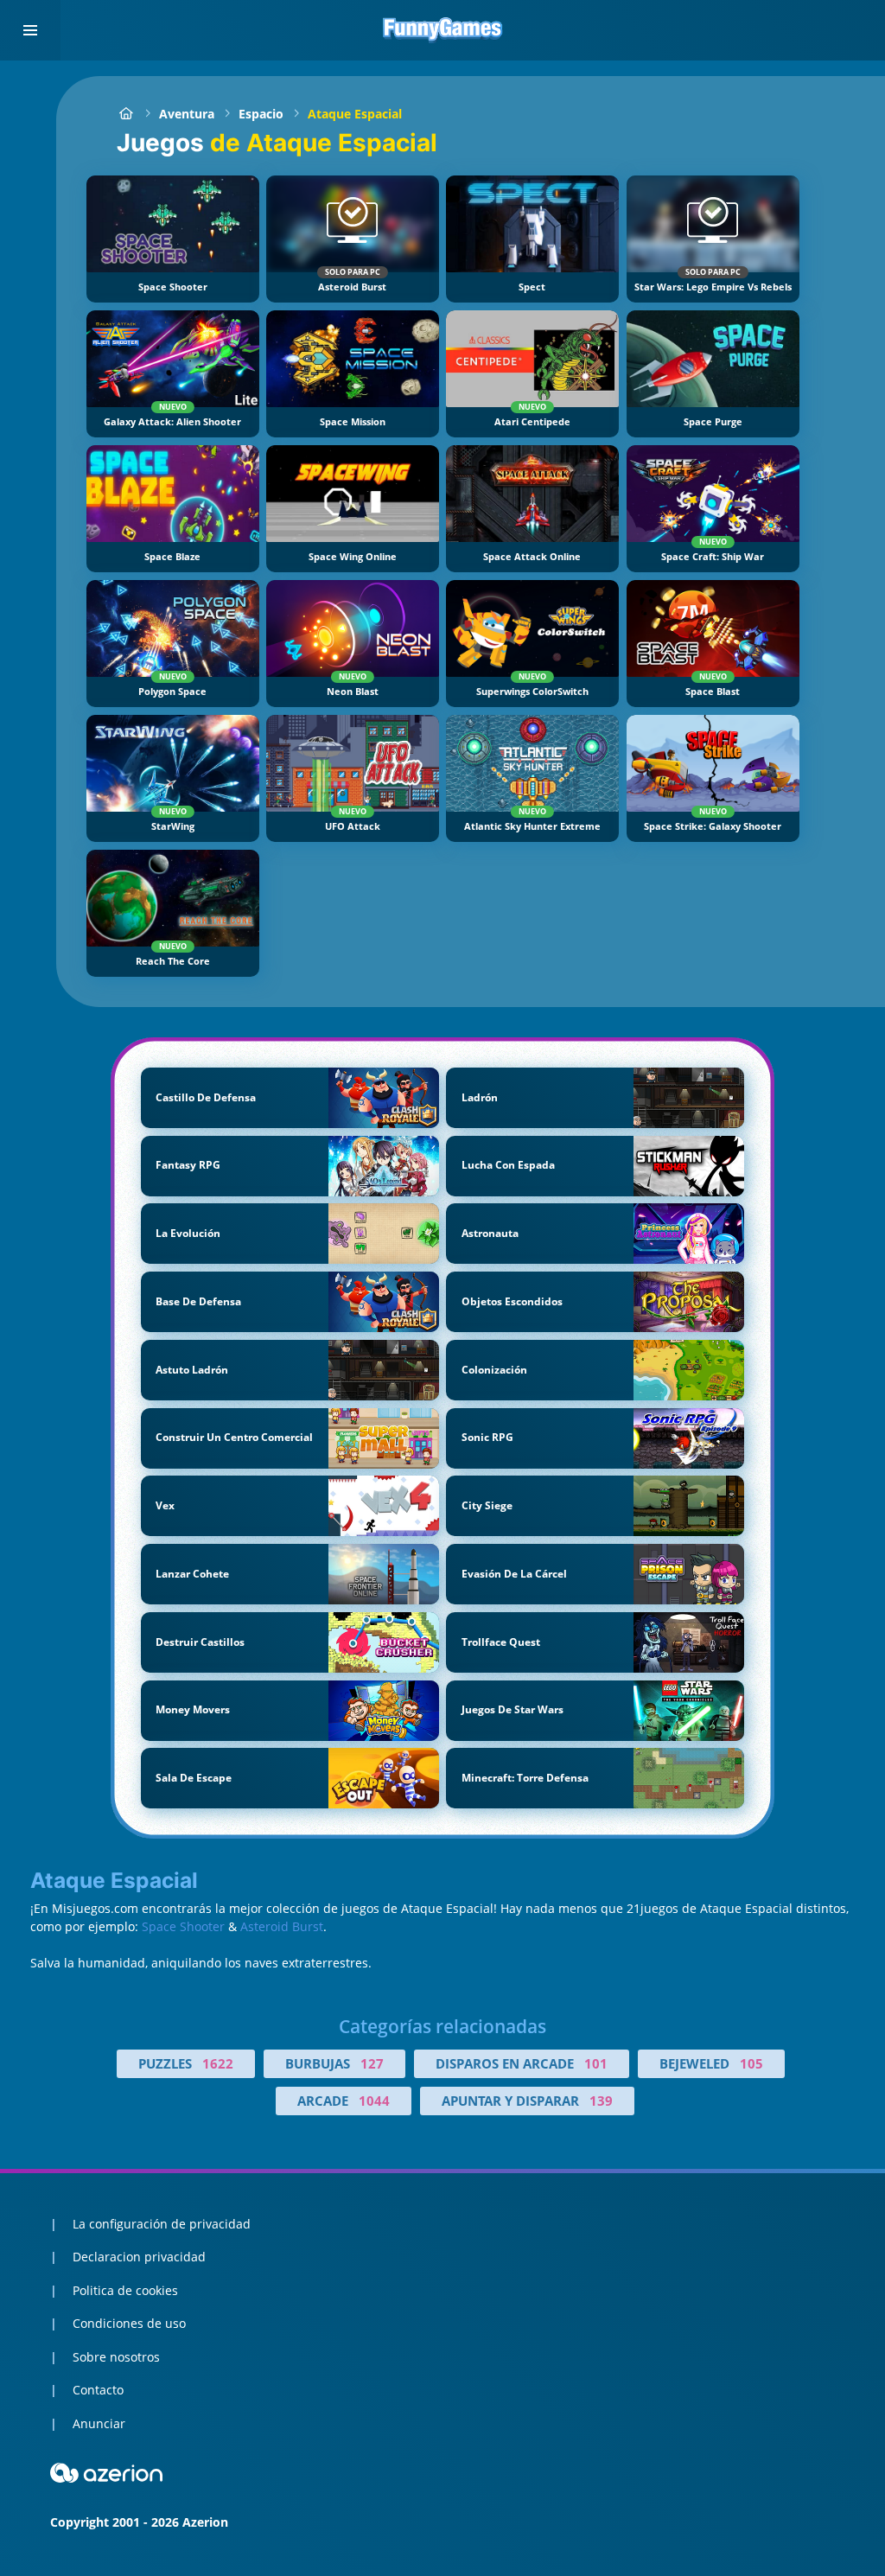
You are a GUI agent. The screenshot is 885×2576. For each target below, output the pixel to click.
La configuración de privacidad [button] (162, 2224)
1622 (218, 2063)
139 (601, 2101)
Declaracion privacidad (139, 2257)
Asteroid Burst (282, 1926)
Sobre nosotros (116, 2357)
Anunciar (99, 2423)
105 (751, 2063)
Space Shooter (183, 1926)
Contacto (98, 2390)
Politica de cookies (125, 2290)
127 (372, 2063)
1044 (374, 2101)
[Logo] (442, 30)
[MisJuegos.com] (126, 114)
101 (596, 2063)
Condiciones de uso (129, 2323)
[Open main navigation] (30, 30)
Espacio (261, 114)
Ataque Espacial (355, 114)
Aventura (187, 114)
